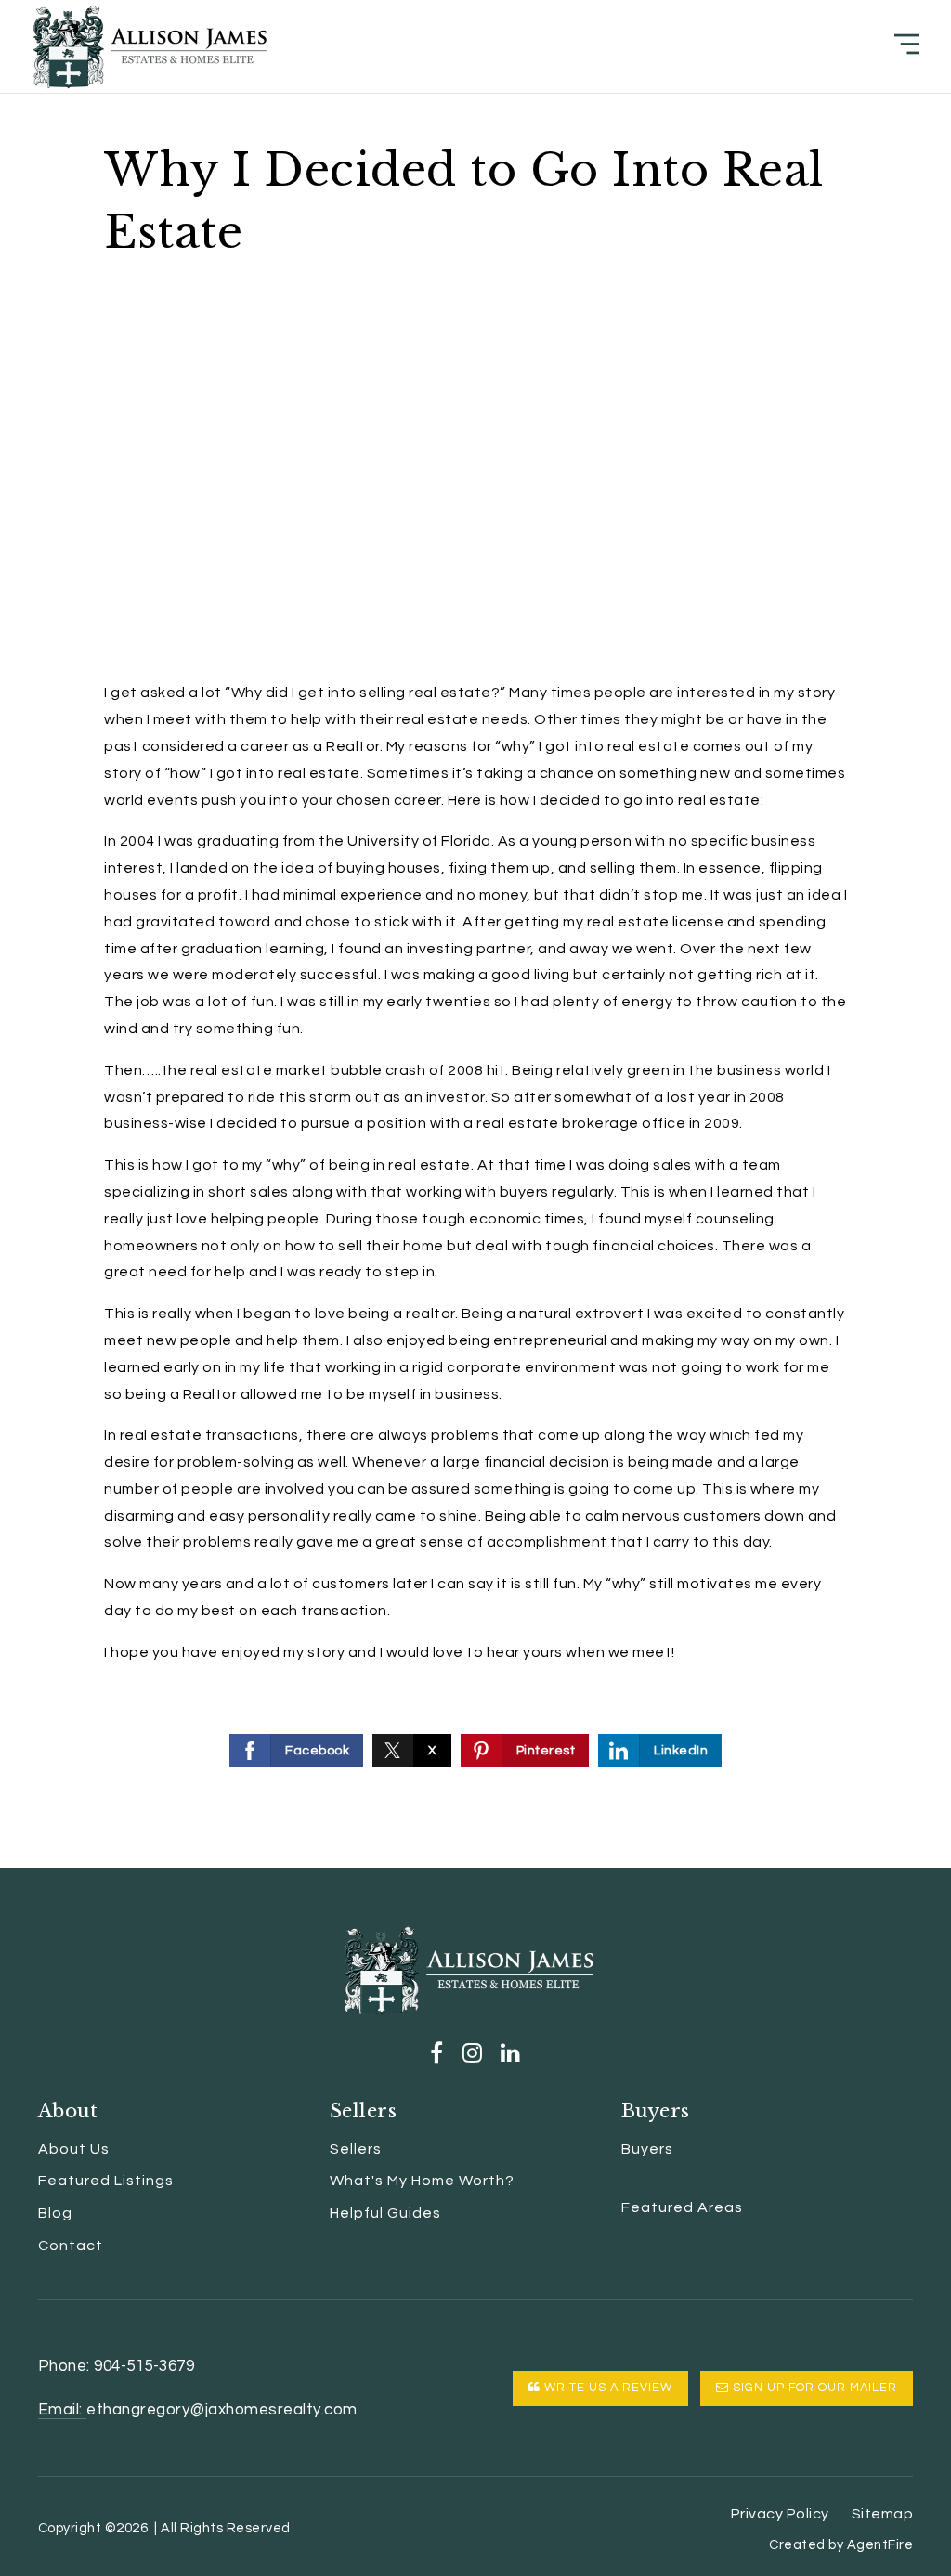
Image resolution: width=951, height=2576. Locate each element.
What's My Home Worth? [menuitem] (422, 2181)
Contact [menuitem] (71, 2246)
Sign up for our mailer (813, 2388)
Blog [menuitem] (55, 2213)
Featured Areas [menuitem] (682, 2207)
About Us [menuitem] (74, 2149)
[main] (475, 934)
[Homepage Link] (150, 45)
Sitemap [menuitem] (883, 2514)
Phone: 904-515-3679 (117, 2366)
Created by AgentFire (841, 2545)
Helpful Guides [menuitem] (385, 2213)
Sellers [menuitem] (356, 2149)
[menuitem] (621, 2181)
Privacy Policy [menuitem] (780, 2514)
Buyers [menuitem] (647, 2149)
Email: (63, 2410)
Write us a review (606, 2388)
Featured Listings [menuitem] (106, 2181)
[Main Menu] (907, 44)
